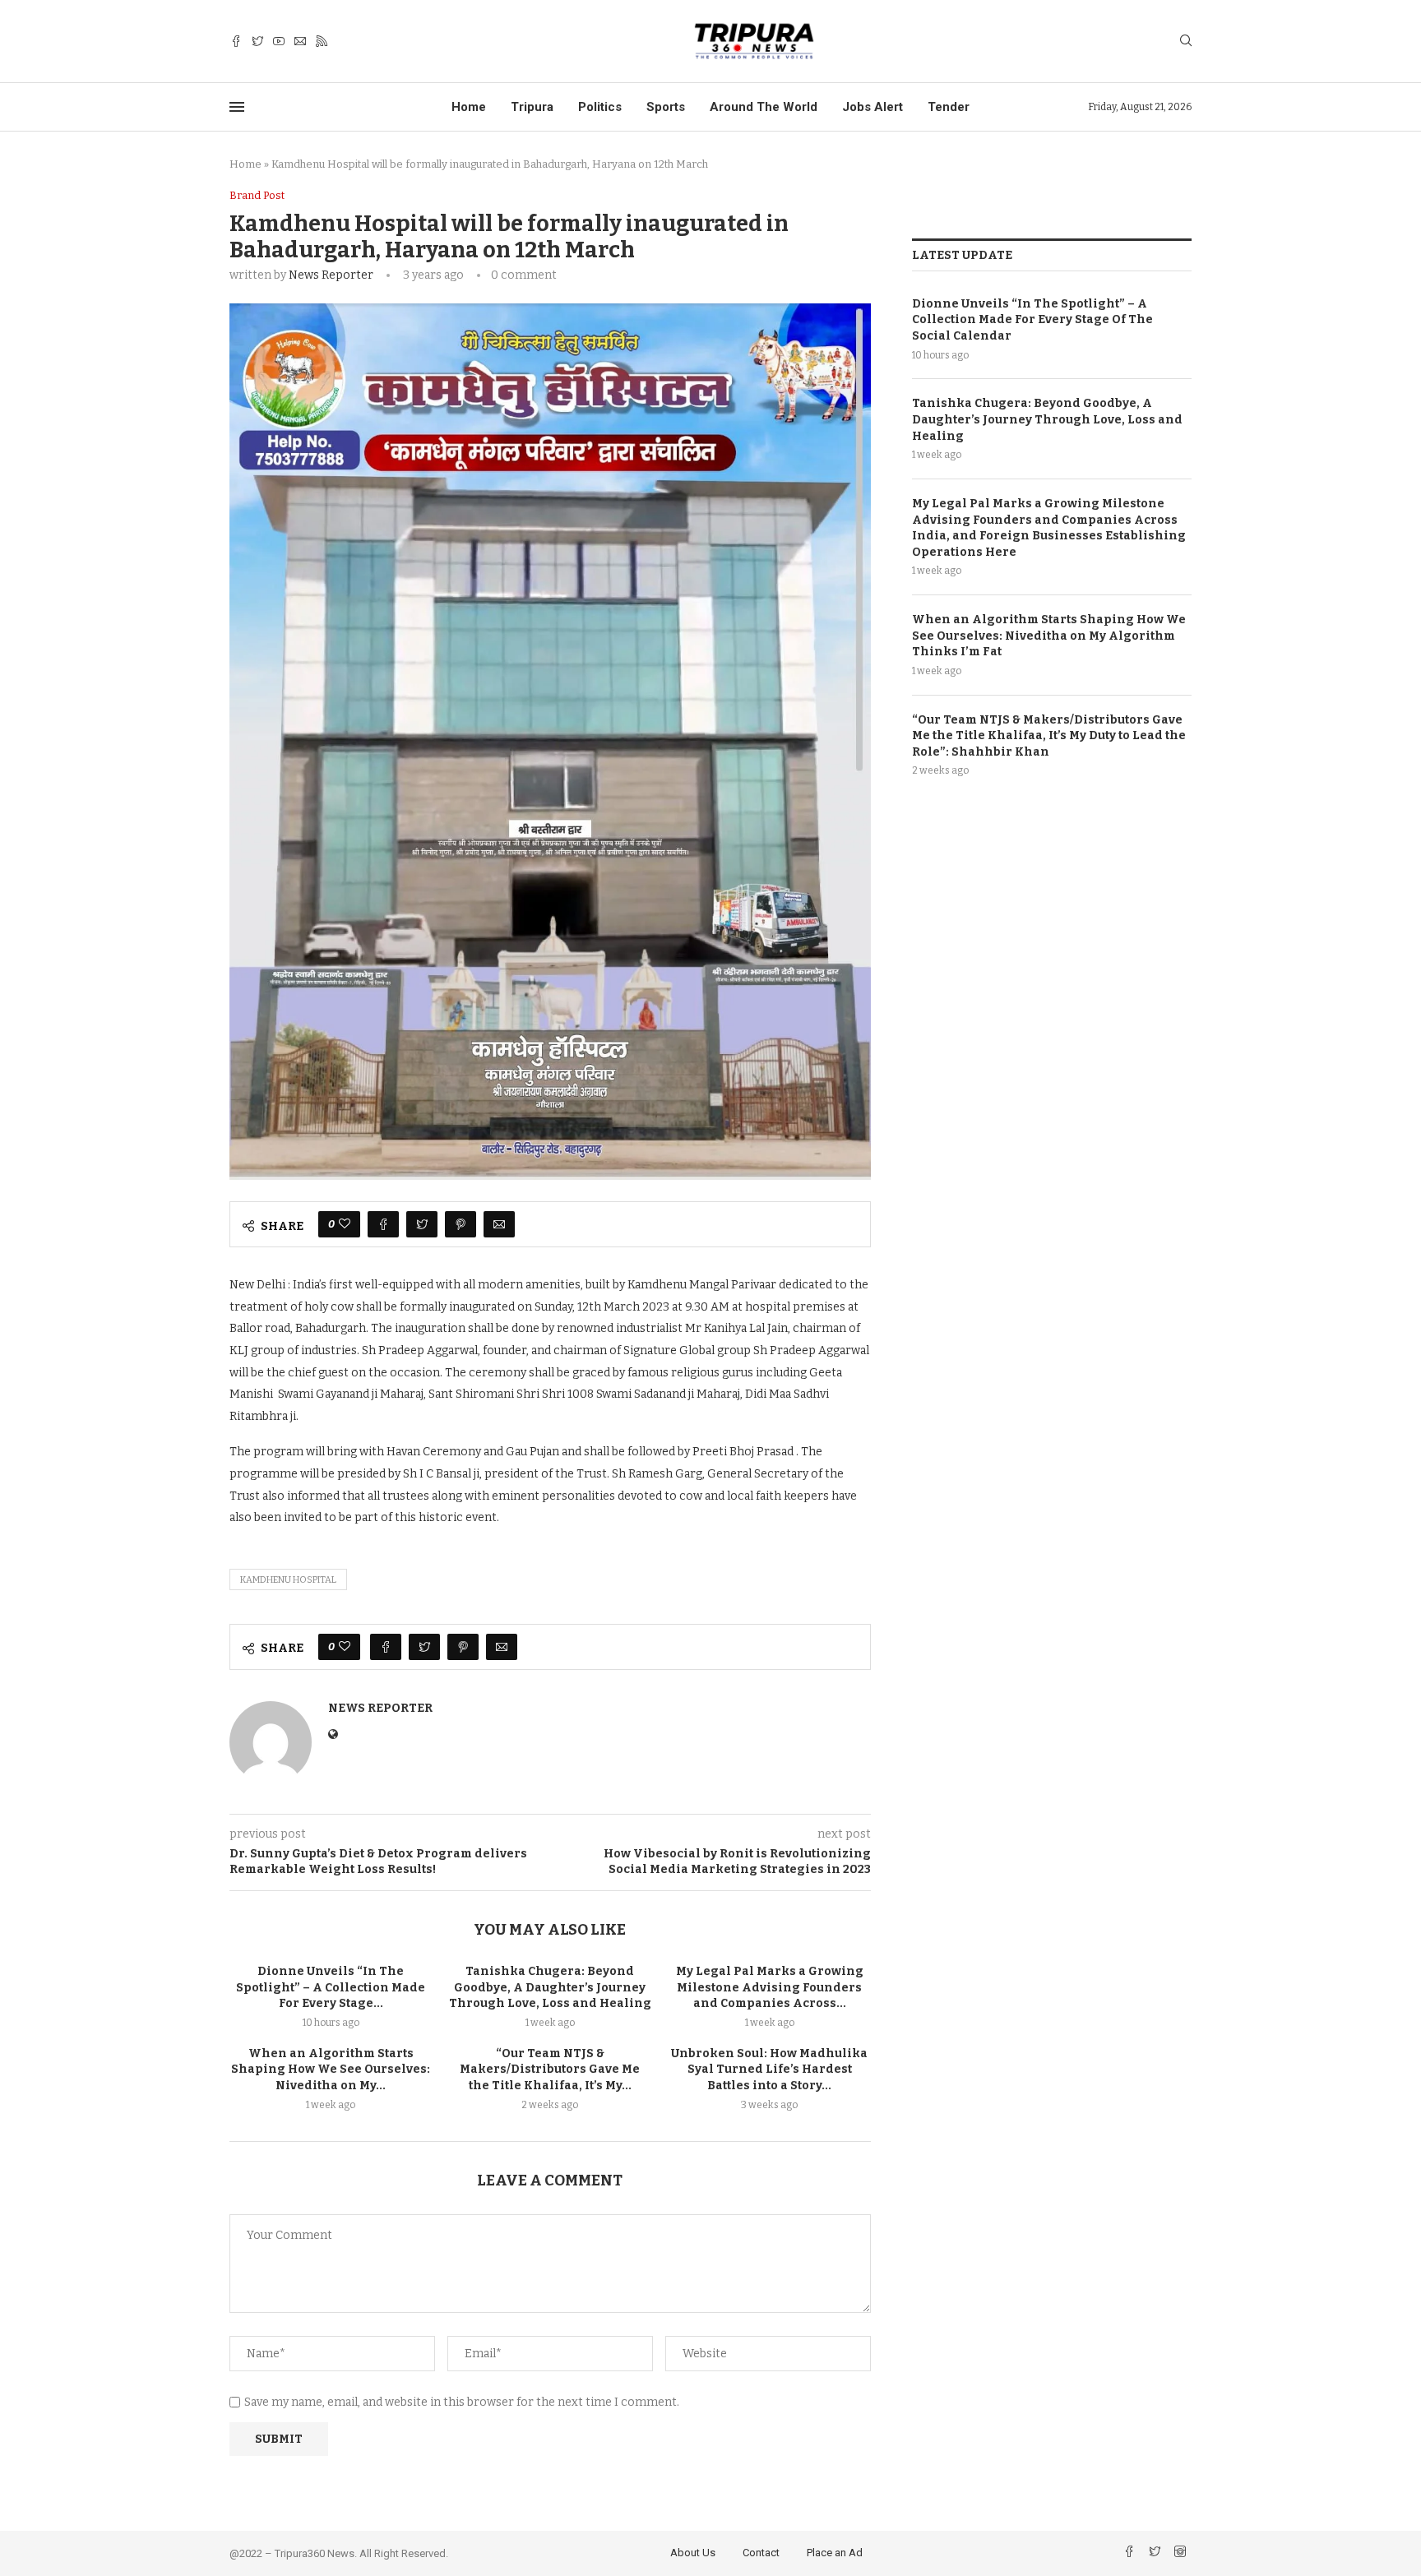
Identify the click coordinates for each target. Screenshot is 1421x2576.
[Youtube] (279, 42)
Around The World (764, 107)
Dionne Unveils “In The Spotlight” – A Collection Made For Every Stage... (331, 1987)
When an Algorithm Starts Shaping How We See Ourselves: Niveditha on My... (331, 2070)
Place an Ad (835, 2553)
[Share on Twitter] (422, 1224)
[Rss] (322, 42)
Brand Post (257, 195)
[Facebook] (236, 42)
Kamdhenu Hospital (288, 1580)
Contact (761, 2553)
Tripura (532, 107)
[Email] (300, 42)
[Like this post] (345, 1224)
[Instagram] (1180, 2553)
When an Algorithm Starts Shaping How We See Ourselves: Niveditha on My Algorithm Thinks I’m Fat (1049, 636)
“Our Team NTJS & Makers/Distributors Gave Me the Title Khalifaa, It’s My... (550, 2070)
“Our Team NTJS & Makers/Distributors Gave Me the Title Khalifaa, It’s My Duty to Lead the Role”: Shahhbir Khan (1049, 736)
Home (469, 107)
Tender (949, 107)
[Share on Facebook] (383, 1224)
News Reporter (331, 275)
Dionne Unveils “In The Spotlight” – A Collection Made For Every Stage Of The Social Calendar (1032, 320)
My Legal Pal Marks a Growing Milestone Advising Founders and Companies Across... (770, 1987)
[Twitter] (257, 42)
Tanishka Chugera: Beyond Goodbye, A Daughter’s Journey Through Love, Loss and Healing (550, 1987)
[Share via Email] (499, 1224)
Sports (666, 107)
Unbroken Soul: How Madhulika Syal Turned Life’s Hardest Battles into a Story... (769, 2070)
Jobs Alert (873, 107)
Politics (600, 107)
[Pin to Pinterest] (461, 1224)
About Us (693, 2553)
